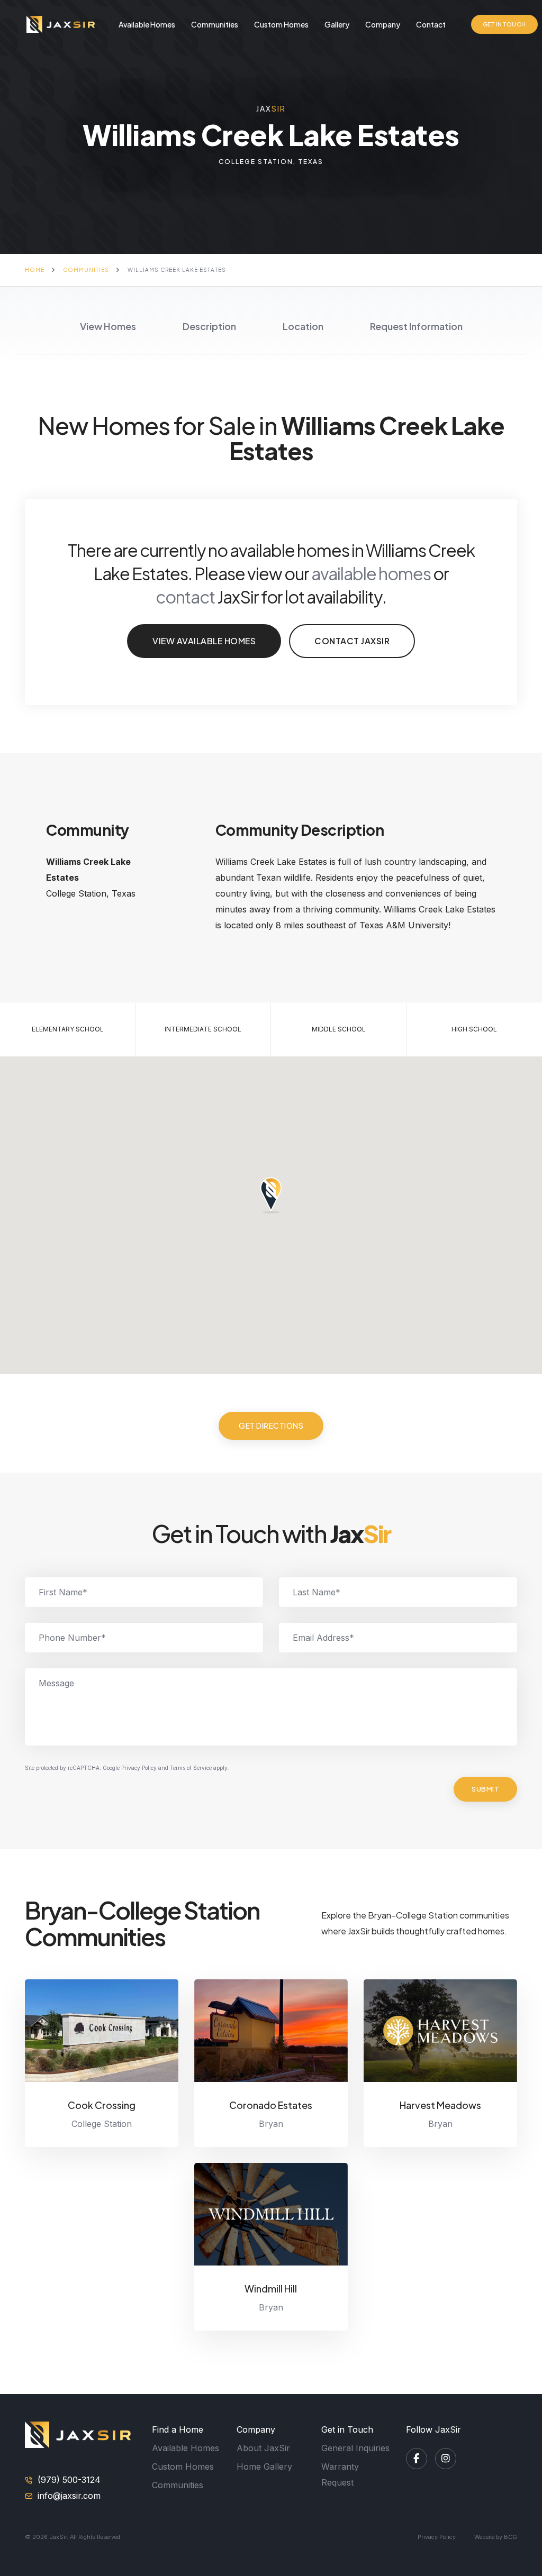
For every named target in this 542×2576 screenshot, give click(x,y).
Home (35, 270)
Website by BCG (496, 2537)
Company (383, 24)
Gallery (337, 24)
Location (303, 326)
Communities (215, 24)
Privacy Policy (139, 1768)
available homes (371, 573)
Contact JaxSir (352, 641)
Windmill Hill (271, 2289)
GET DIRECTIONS (271, 1426)
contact (185, 597)
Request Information (416, 326)
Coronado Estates (271, 2105)
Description (209, 326)
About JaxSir (263, 2448)
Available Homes (147, 24)
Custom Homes (281, 24)
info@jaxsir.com (69, 2496)
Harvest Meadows (440, 2105)
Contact (431, 24)
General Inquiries (355, 2448)
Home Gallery (264, 2467)
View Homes (108, 326)
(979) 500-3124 (69, 2480)
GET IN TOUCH (504, 24)
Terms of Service (191, 1768)
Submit (485, 1789)
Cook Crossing (102, 2105)
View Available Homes (204, 641)
